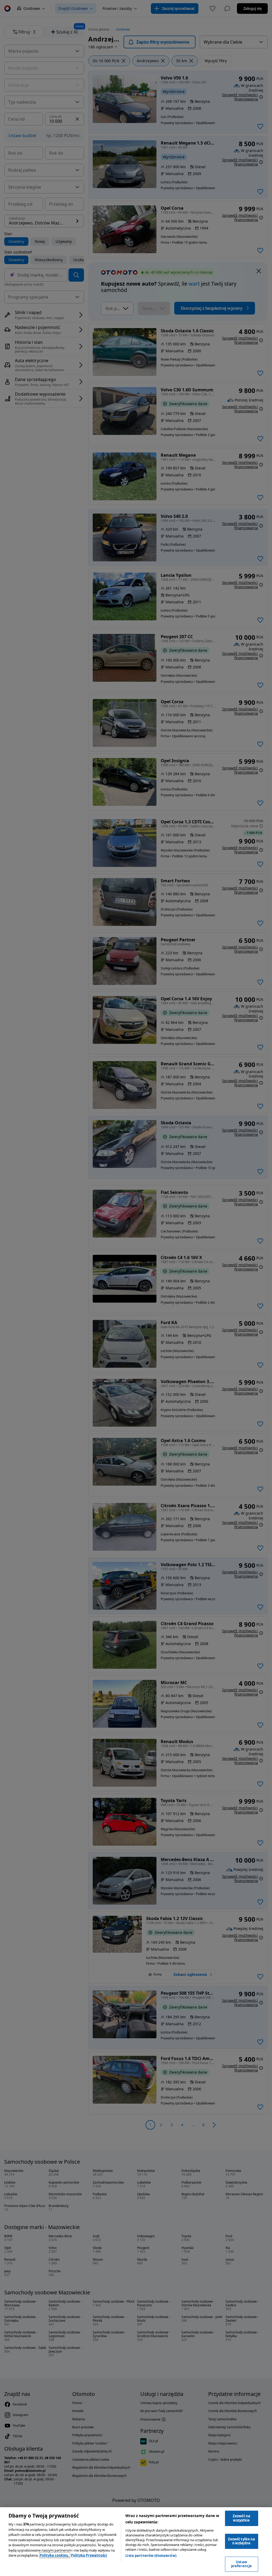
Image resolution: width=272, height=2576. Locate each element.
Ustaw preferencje (241, 2564)
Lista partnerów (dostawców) (151, 2556)
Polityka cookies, (55, 2555)
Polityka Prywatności (89, 2555)
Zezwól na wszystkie (241, 2518)
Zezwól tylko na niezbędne (242, 2541)
